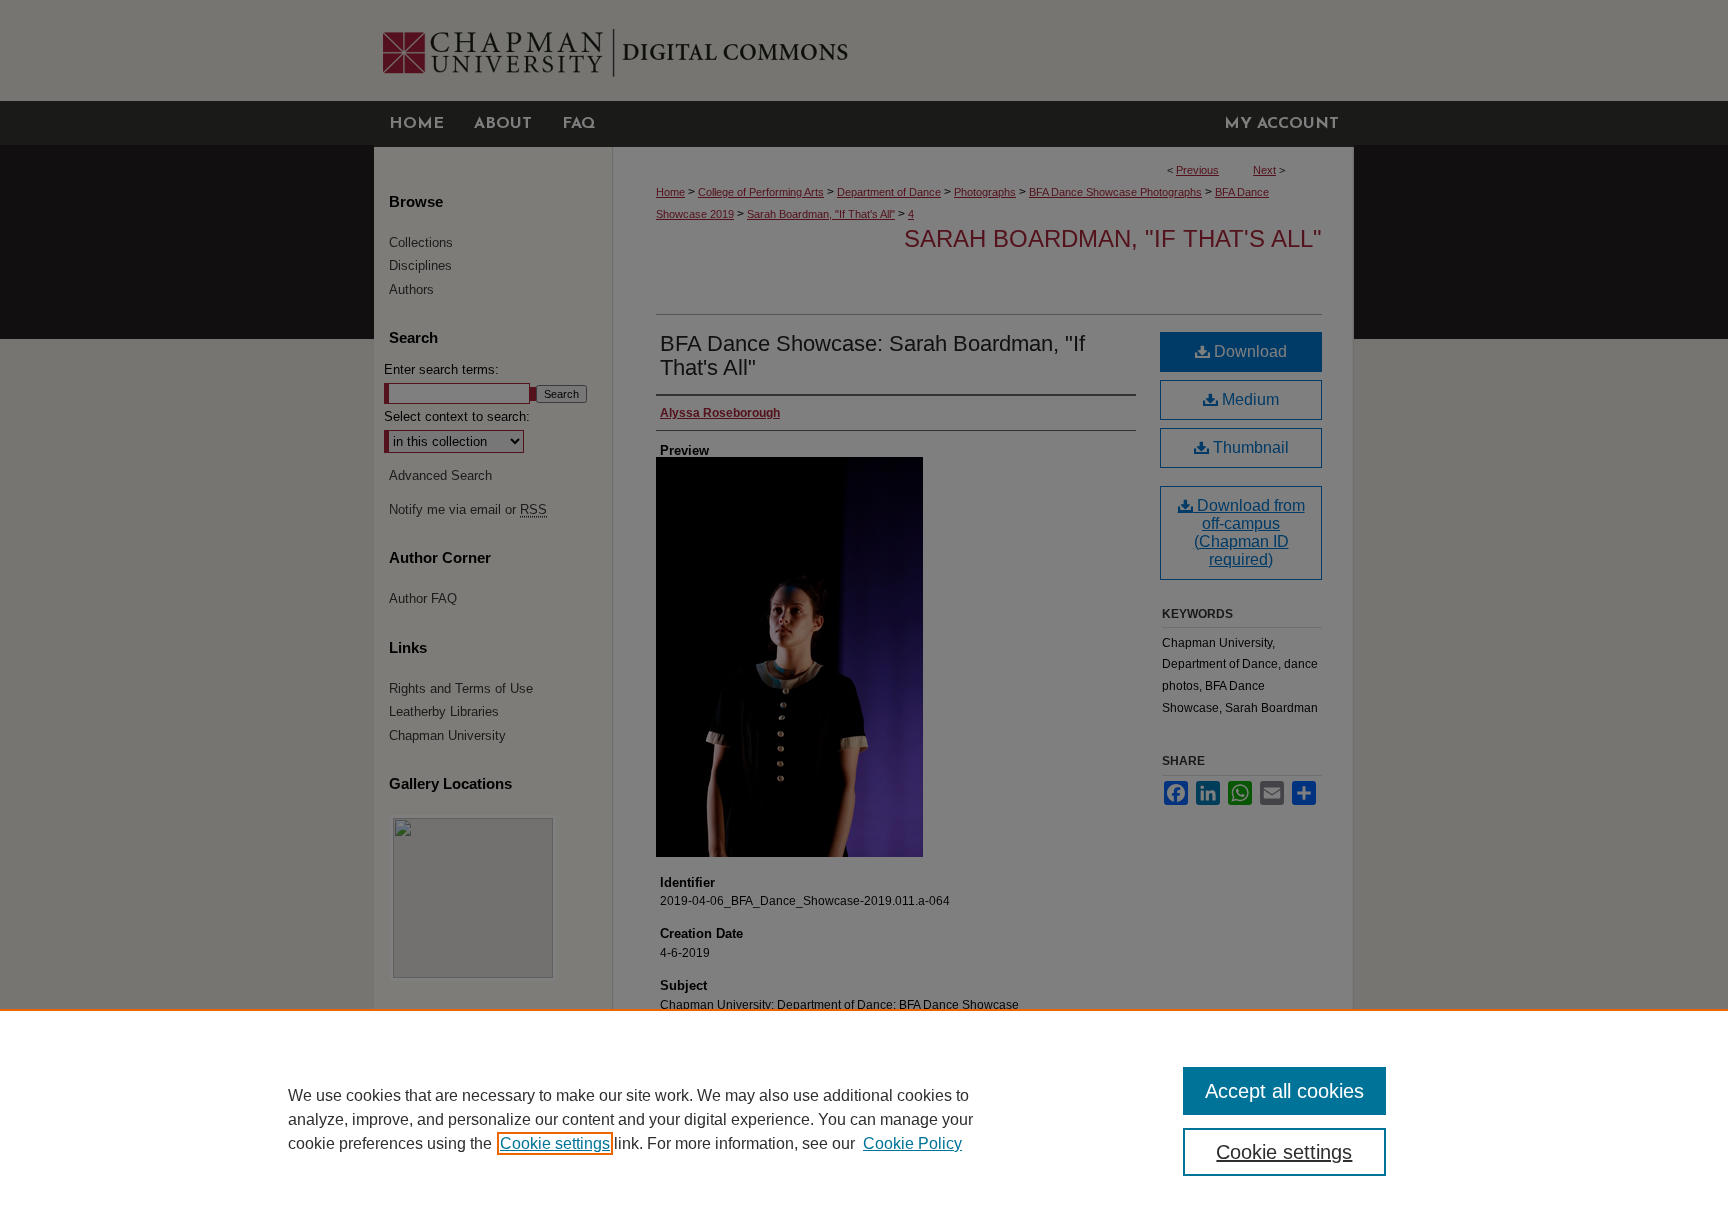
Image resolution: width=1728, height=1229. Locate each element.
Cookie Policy (912, 1143)
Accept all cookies (1284, 1091)
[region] (864, 1119)
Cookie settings (555, 1143)
